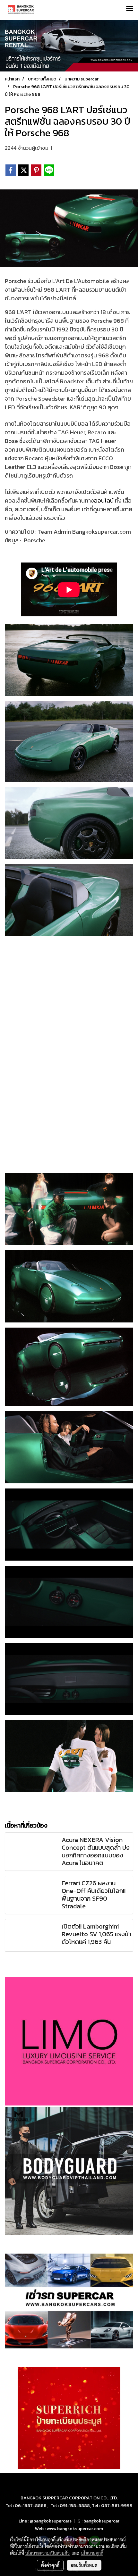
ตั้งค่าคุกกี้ (50, 2565)
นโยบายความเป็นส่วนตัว (47, 2553)
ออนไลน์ (104, 500)
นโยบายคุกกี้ (92, 2553)
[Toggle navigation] (130, 9)
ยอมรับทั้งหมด (84, 2565)
